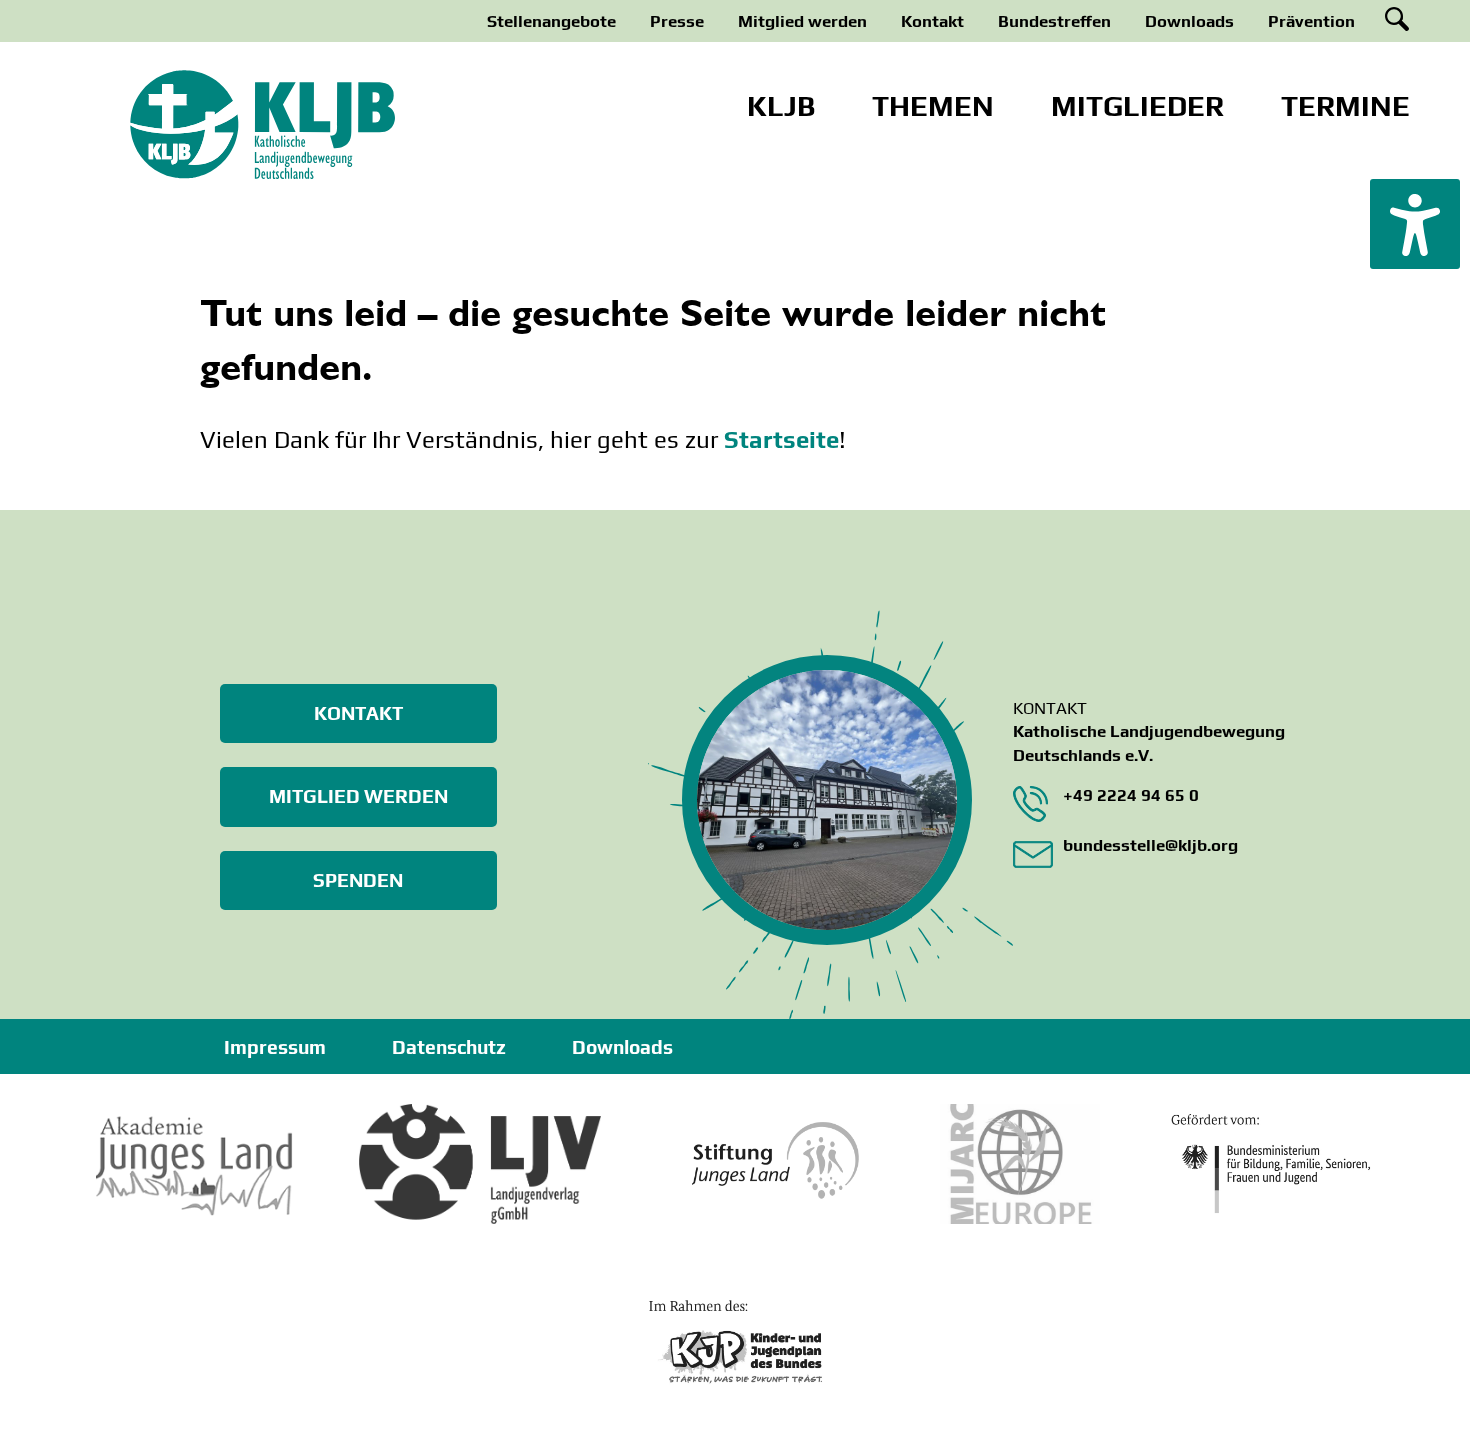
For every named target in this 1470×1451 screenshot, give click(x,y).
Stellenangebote (551, 21)
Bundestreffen (1054, 21)
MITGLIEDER (1137, 105)
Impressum (275, 1047)
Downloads (1189, 21)
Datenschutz (449, 1047)
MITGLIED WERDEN (358, 796)
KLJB (781, 105)
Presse (677, 21)
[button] (1415, 224)
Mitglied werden (802, 21)
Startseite (781, 439)
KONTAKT (358, 713)
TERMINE (1345, 105)
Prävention (1311, 21)
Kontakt (932, 21)
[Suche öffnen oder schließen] (1397, 19)
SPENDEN (358, 880)
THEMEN (933, 105)
